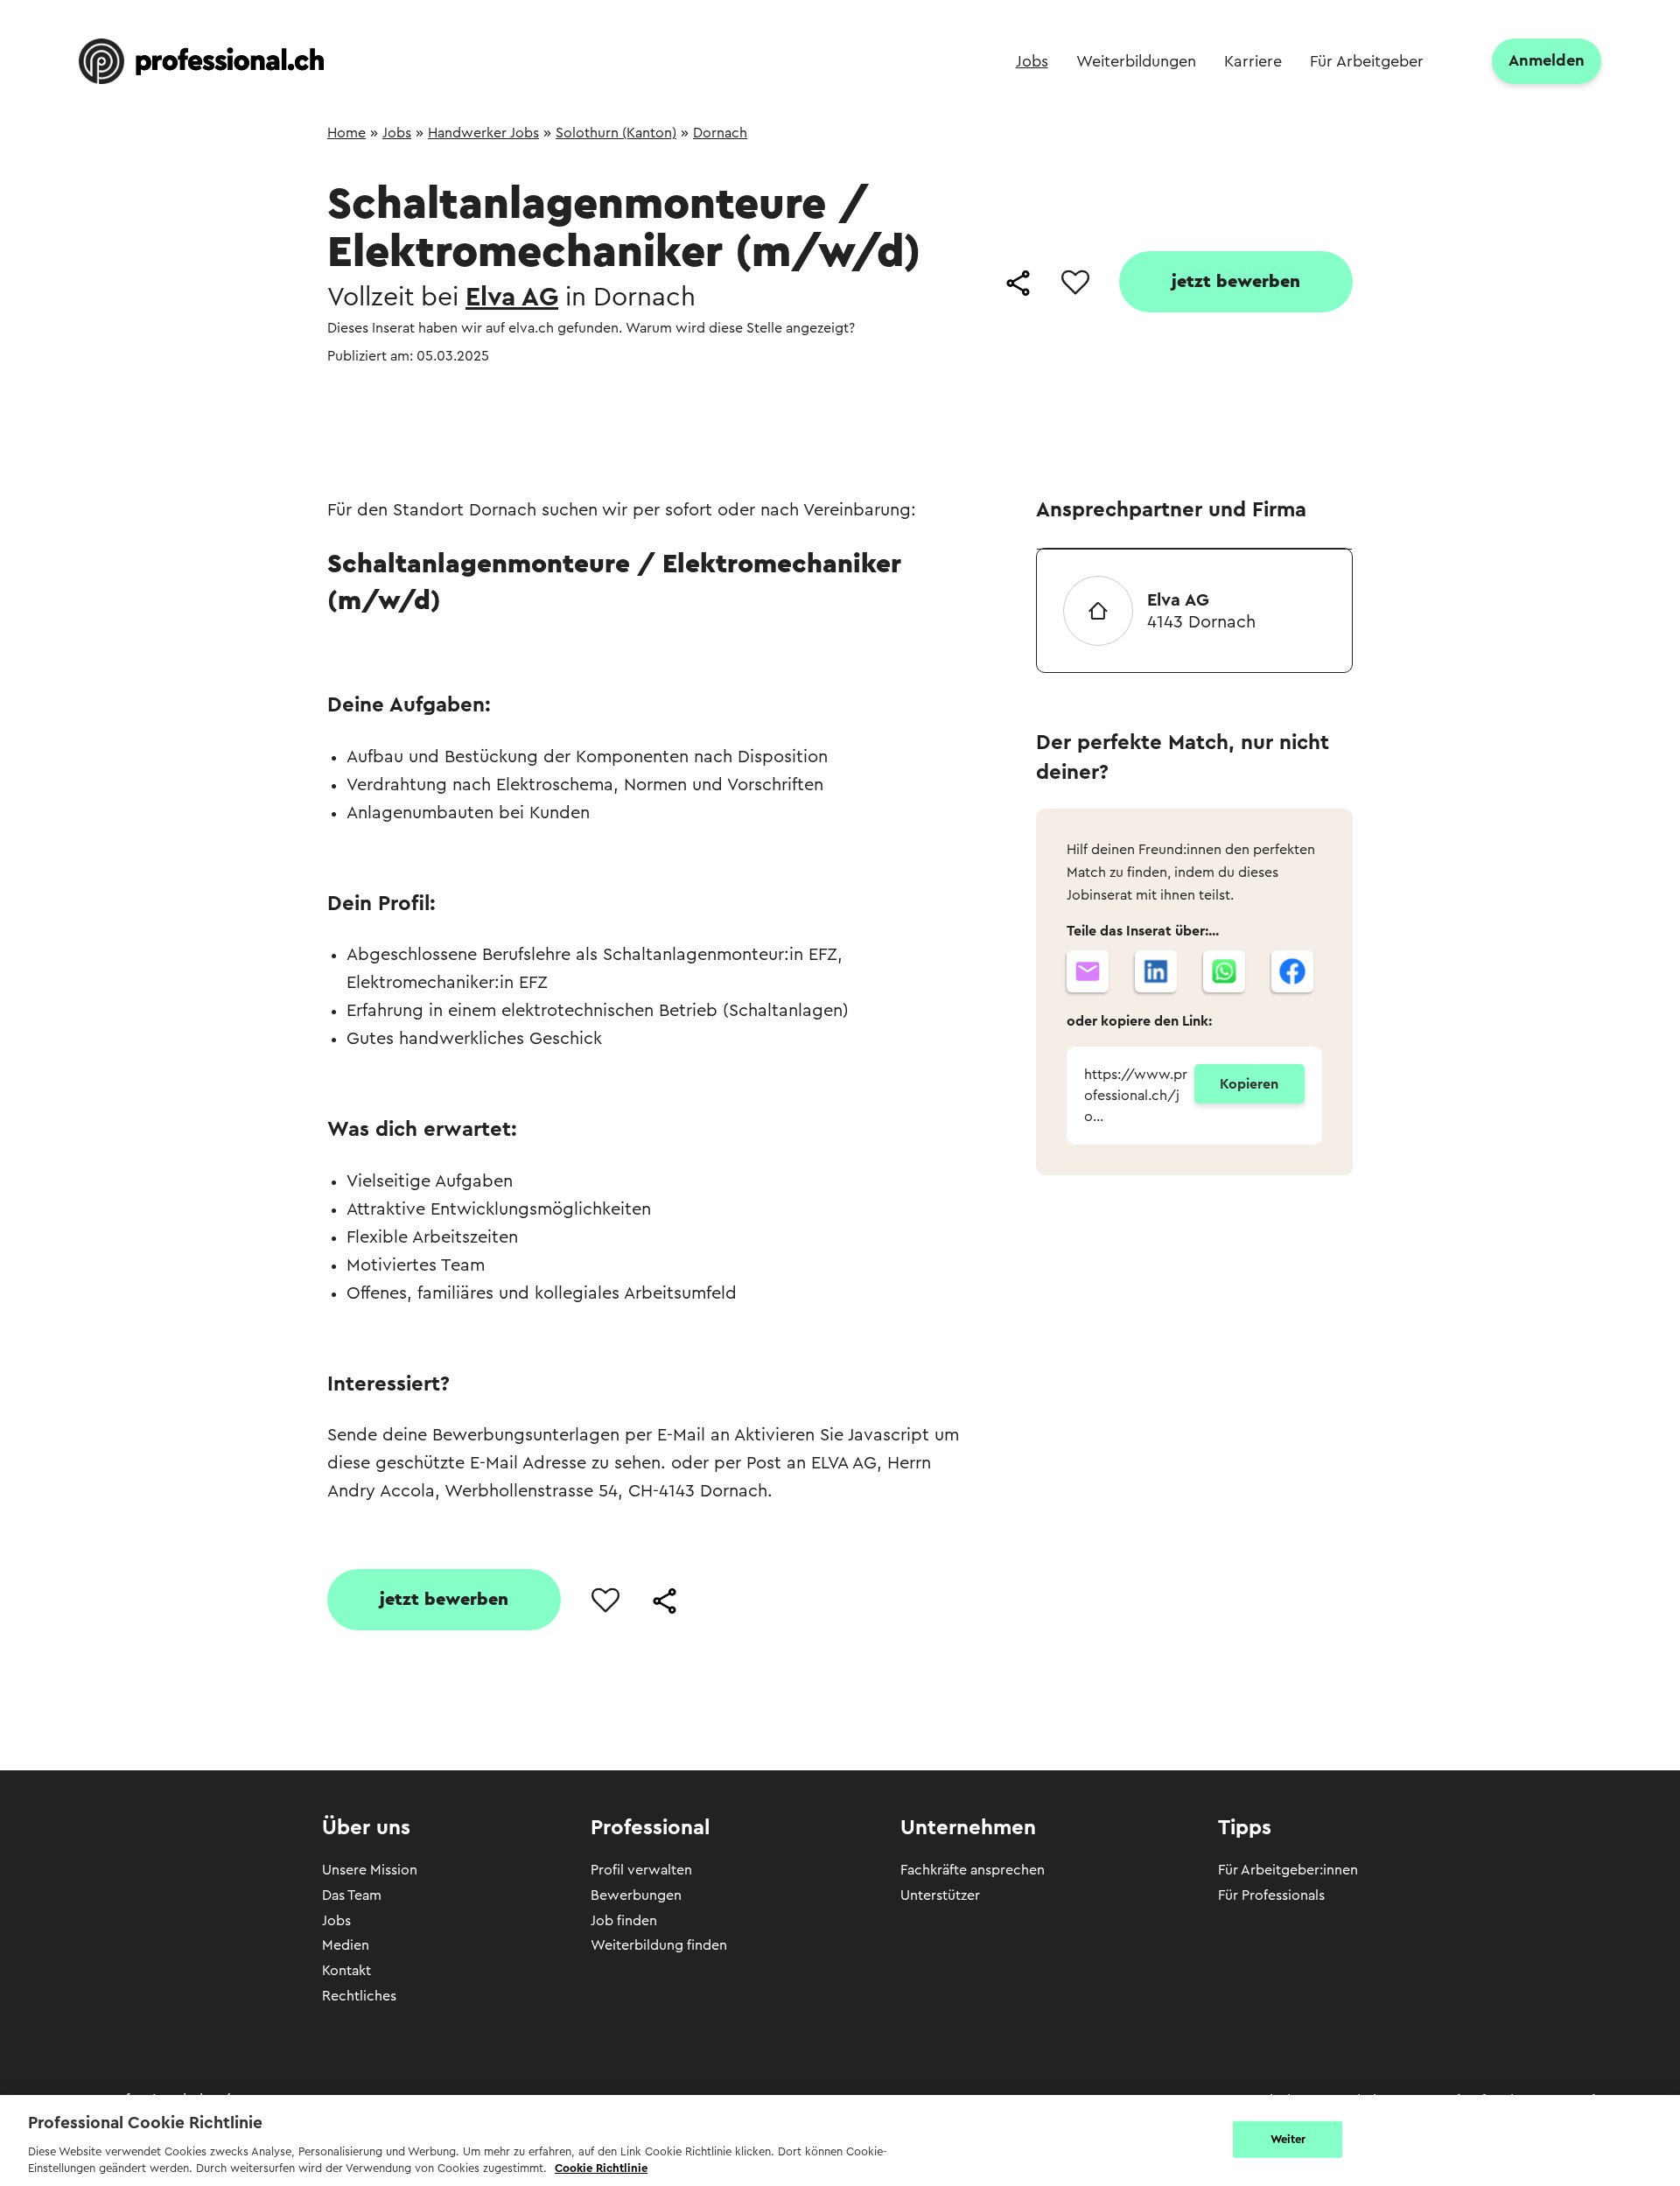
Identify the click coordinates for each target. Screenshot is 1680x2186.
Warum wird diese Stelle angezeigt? (740, 328)
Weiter (1288, 2139)
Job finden (624, 1921)
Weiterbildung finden (659, 1945)
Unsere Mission (370, 1870)
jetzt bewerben (1236, 282)
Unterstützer (940, 1895)
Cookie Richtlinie (601, 2168)
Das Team (352, 1895)
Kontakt (346, 1971)
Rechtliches (359, 1996)
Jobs (336, 1921)
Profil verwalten (641, 1870)
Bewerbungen (636, 1895)
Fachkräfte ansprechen (973, 1870)
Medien (346, 1945)
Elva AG (512, 298)
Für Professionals (1271, 1895)
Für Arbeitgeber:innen (1288, 1870)
